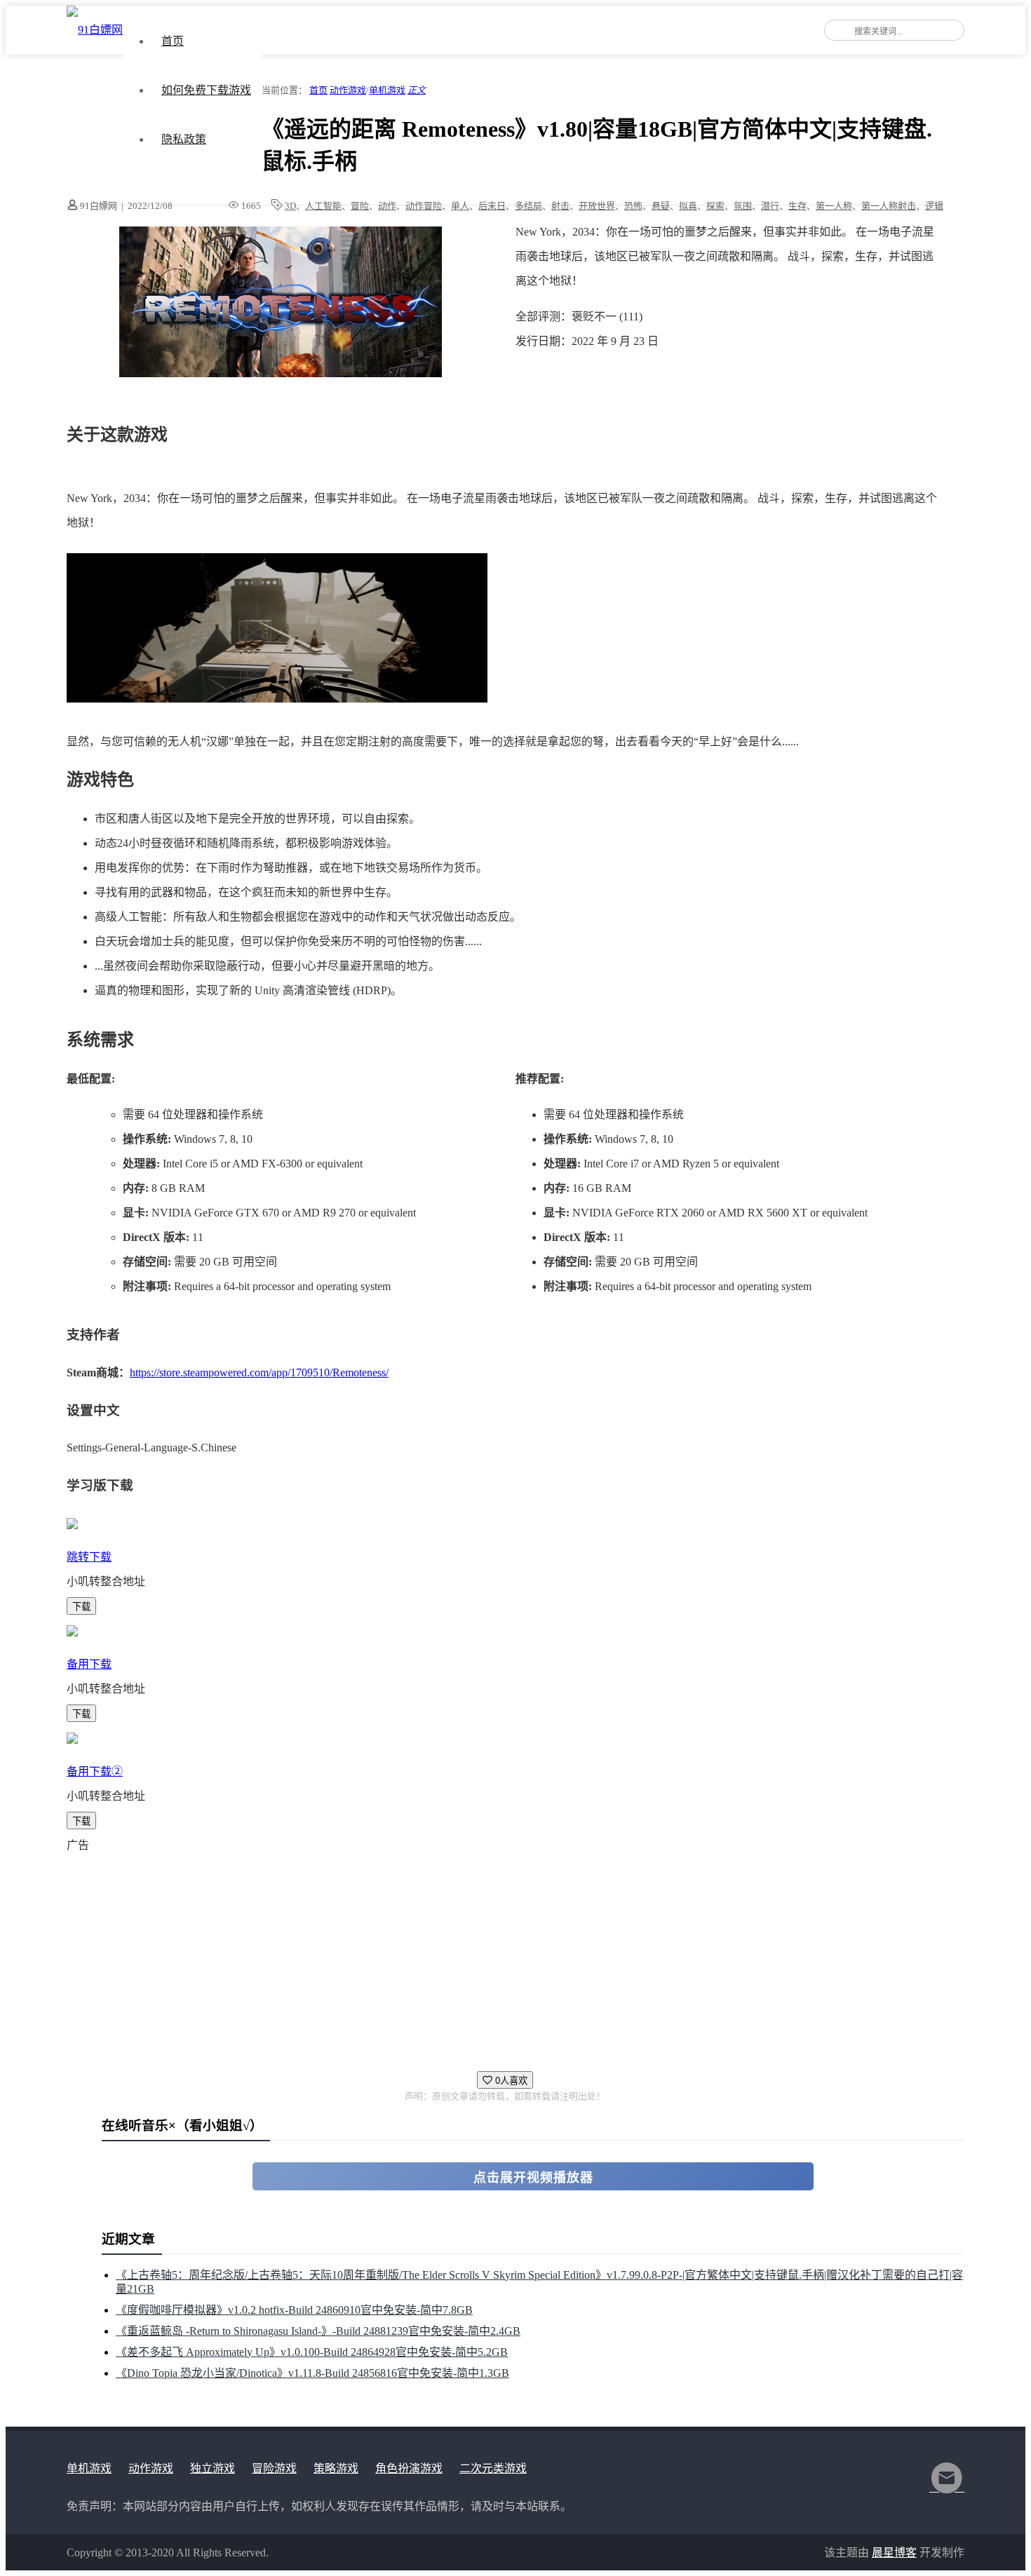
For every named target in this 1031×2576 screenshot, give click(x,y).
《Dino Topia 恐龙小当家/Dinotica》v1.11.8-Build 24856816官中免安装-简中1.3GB (312, 2373)
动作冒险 (424, 206)
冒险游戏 (274, 2468)
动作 (387, 206)
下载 (81, 1607)
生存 (797, 206)
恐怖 (633, 206)
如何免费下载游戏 (206, 90)
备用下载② (95, 1771)
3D (290, 206)
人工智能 (323, 206)
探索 (715, 206)
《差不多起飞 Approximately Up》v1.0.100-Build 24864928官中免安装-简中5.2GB (312, 2352)
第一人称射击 (889, 206)
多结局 (528, 206)
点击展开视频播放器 (533, 2178)
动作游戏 (348, 90)
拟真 (688, 206)
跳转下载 (89, 1557)
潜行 (770, 206)
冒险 (360, 206)
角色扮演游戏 (409, 2468)
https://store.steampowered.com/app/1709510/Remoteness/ (259, 1372)
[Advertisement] (487, 1955)
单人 (460, 206)
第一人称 (834, 206)
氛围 (743, 206)
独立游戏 (213, 2468)
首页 (173, 41)
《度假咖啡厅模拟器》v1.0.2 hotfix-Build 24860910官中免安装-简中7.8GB (294, 2310)
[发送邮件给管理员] (947, 2487)
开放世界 (597, 206)
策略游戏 (336, 2468)
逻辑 (934, 206)
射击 (560, 206)
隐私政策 (184, 139)
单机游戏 (387, 90)
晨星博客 (894, 2553)
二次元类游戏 (493, 2468)
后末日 (492, 206)
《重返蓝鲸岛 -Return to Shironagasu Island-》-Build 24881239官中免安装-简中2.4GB (318, 2331)
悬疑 (661, 206)
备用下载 (89, 1664)
